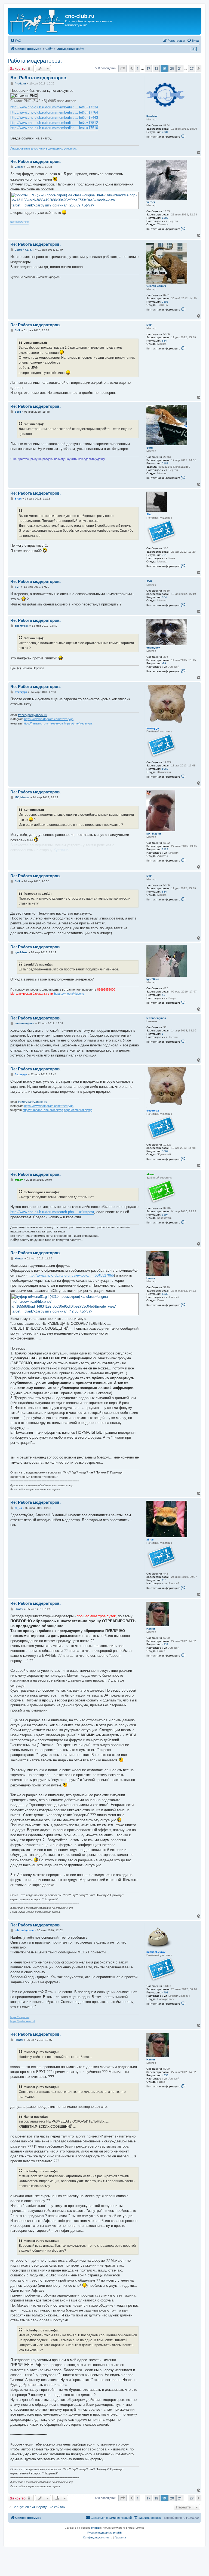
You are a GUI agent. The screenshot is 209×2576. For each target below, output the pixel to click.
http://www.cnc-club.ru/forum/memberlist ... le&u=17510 (54, 128)
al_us (150, 1540)
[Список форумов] (37, 21)
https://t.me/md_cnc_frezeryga (43, 723)
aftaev (150, 1174)
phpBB (96, 2528)
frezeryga (153, 728)
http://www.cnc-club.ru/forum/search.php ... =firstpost (52, 1212)
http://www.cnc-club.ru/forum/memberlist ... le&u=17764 (54, 112)
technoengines (156, 1018)
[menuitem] (16, 41)
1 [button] (138, 68)
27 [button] (192, 68)
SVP (149, 325)
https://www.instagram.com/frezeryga (49, 719)
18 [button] (156, 68)
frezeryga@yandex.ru (33, 715)
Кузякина (61, 850)
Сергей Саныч (156, 286)
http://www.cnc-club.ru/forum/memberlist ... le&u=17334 (54, 107)
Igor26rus (153, 979)
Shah (150, 514)
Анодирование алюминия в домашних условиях (44, 148)
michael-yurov (156, 1952)
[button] (122, 68)
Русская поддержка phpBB (105, 2533)
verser (151, 202)
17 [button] (148, 68)
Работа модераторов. (35, 61)
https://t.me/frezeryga (78, 723)
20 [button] (172, 68)
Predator (152, 116)
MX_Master (154, 834)
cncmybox (153, 648)
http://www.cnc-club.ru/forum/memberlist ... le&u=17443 (54, 118)
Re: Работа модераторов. (39, 78)
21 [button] (180, 68)
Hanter (151, 1278)
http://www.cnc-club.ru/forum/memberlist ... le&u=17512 (54, 123)
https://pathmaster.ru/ (23, 2021)
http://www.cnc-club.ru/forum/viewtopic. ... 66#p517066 (71, 1275)
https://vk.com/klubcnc (69, 994)
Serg (150, 448)
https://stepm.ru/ (20, 2017)
